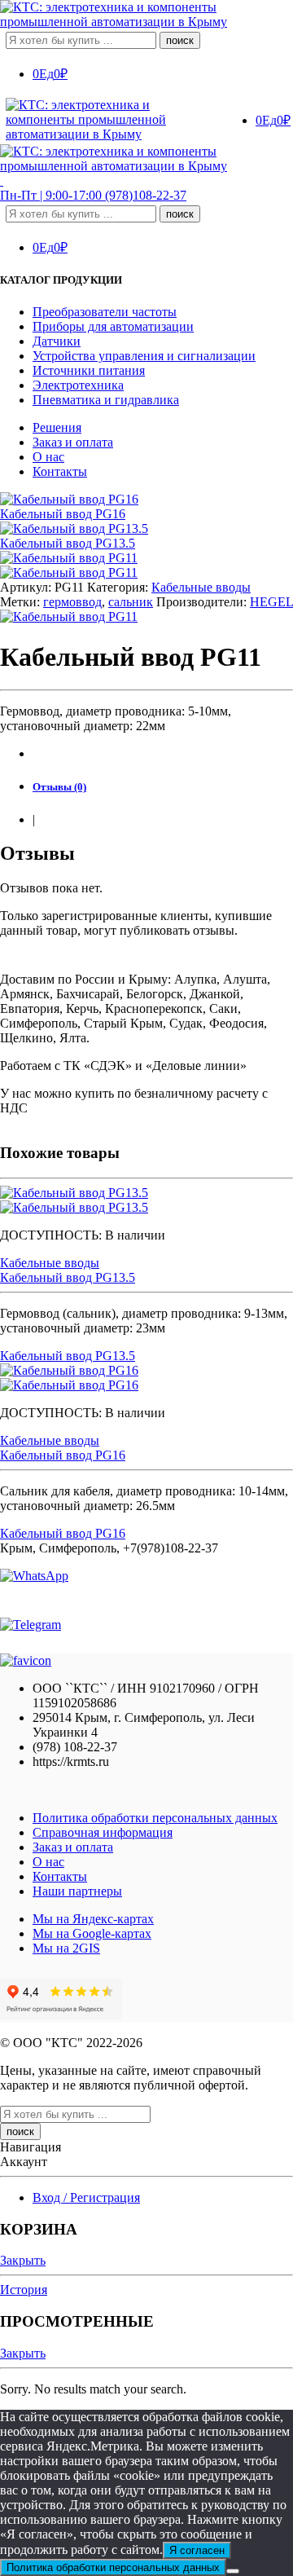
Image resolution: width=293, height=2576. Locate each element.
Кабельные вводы (201, 587)
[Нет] (233, 2571)
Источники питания (89, 370)
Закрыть (23, 2260)
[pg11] (69, 558)
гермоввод (72, 602)
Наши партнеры (77, 1891)
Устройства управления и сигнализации (144, 356)
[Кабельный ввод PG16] (146, 1378)
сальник (131, 602)
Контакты (60, 471)
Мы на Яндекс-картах (93, 1919)
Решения (57, 427)
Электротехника (78, 385)
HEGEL (271, 602)
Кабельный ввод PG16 (63, 1455)
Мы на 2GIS (66, 1948)
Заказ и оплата (73, 442)
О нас (48, 457)
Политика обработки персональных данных (155, 1818)
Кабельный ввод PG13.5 (68, 1277)
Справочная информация (103, 1832)
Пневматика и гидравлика (106, 400)
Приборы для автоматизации (113, 326)
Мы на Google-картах (92, 1933)
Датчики (57, 341)
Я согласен (197, 2550)
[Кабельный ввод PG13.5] (146, 1200)
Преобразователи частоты (105, 312)
